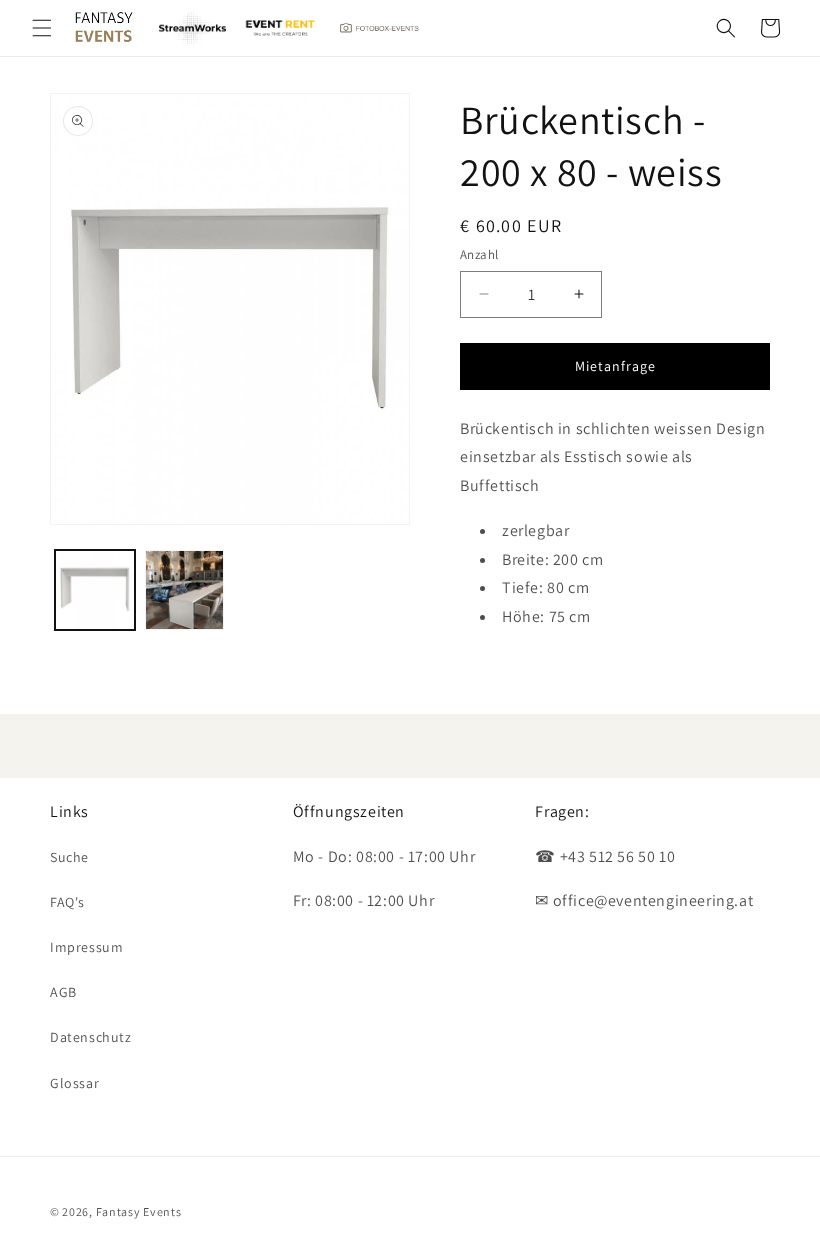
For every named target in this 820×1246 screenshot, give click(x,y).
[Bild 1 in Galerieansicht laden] (95, 590)
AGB (63, 992)
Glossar (74, 1083)
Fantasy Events (139, 1211)
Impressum (86, 947)
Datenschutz (91, 1037)
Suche (69, 857)
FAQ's (67, 902)
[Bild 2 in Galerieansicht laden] (185, 590)
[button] (42, 28)
